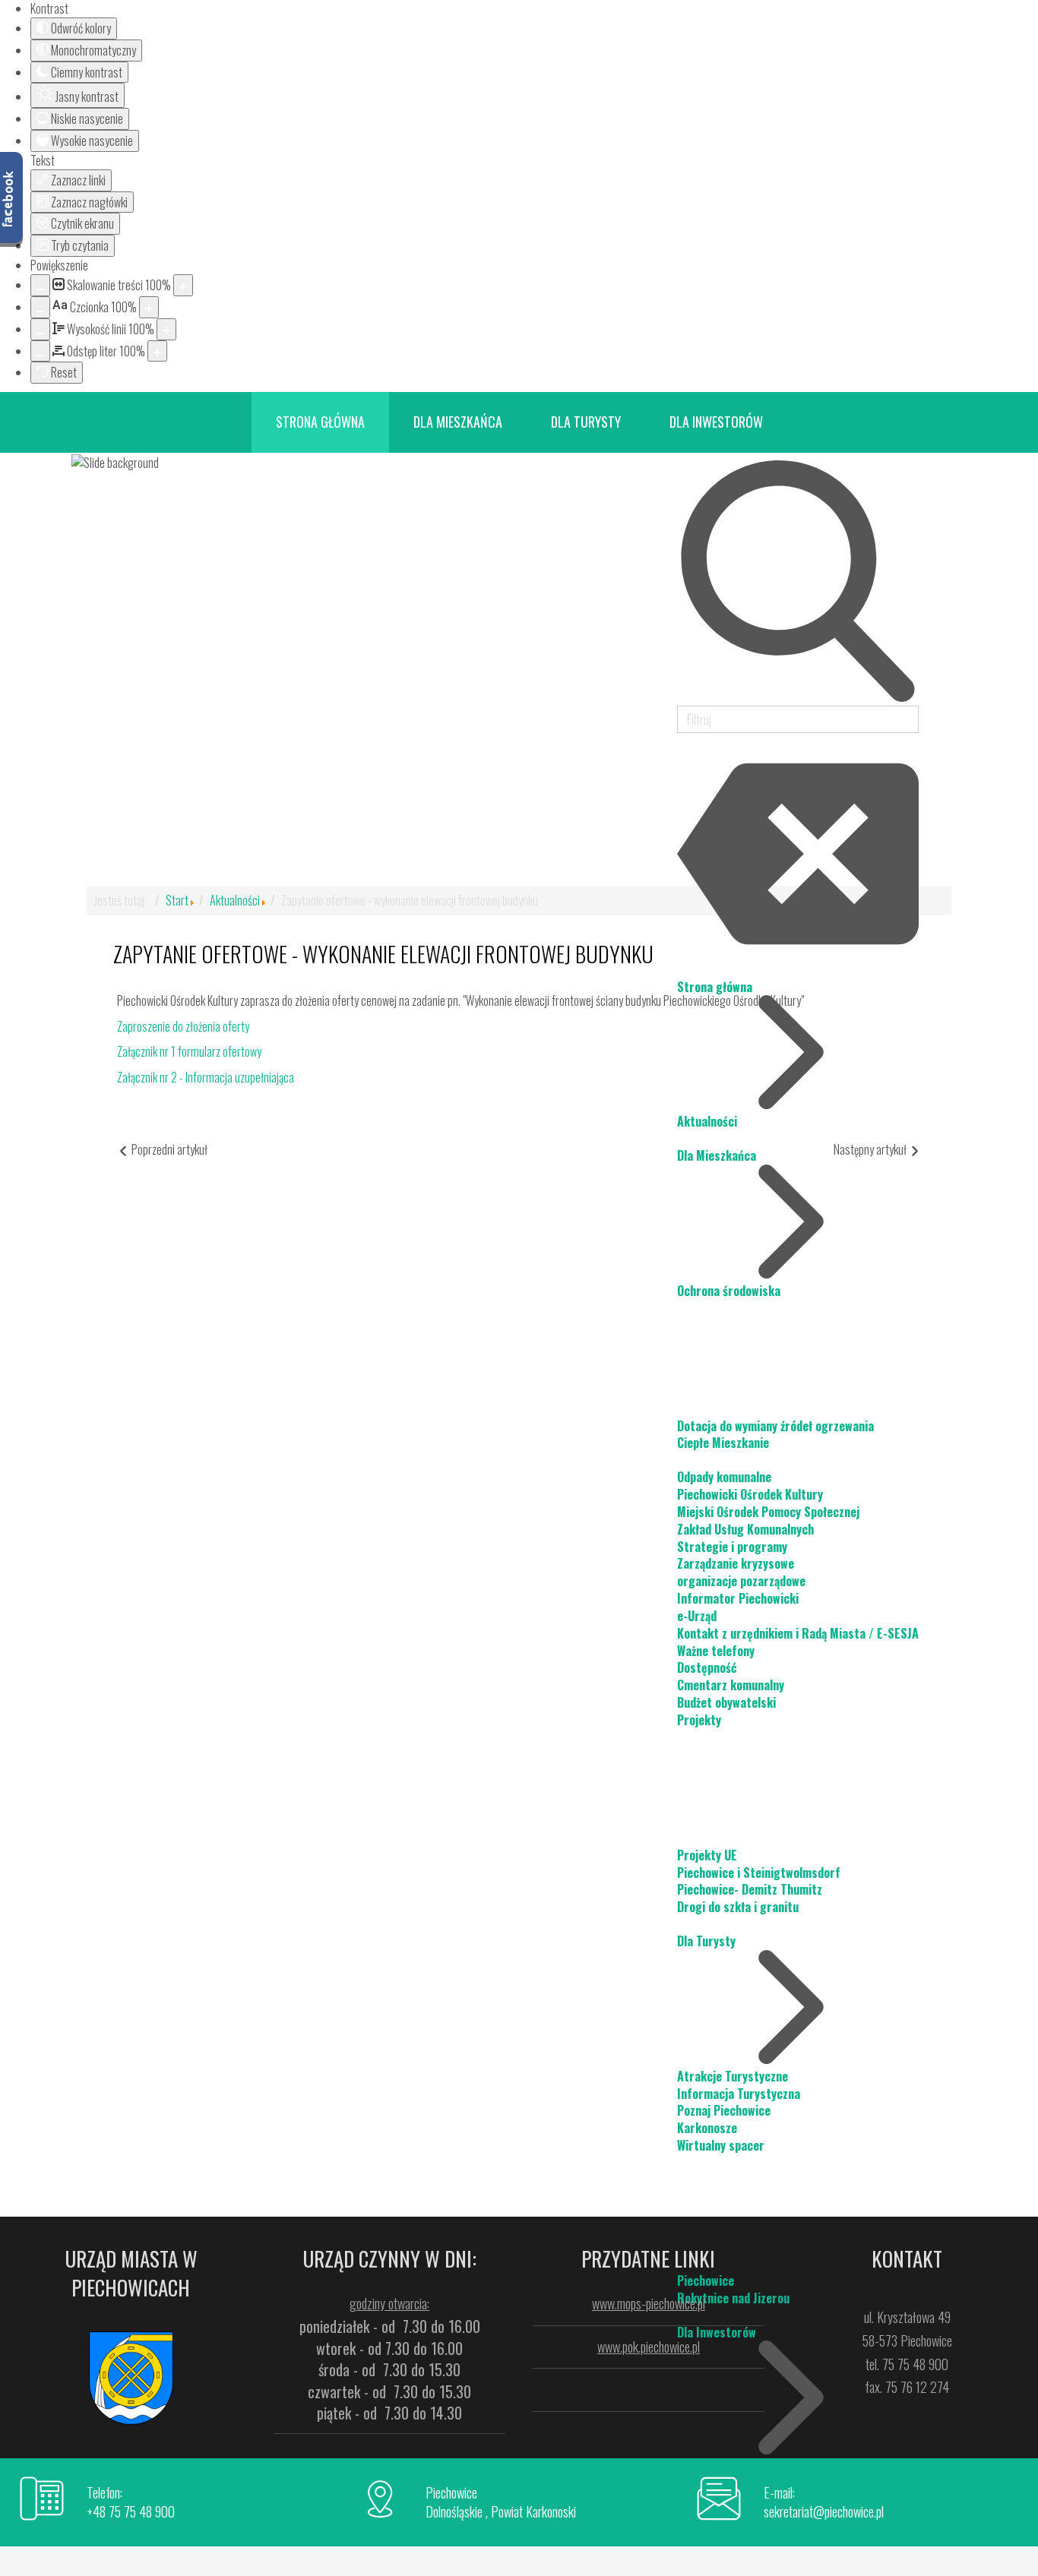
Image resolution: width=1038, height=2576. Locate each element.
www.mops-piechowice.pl (649, 2303)
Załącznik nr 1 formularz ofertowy (189, 1051)
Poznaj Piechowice (724, 2110)
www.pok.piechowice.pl (649, 2347)
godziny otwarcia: (389, 2303)
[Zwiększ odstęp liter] (157, 351)
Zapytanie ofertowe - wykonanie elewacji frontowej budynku (383, 954)
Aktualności (235, 900)
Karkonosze (707, 2128)
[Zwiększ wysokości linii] (166, 329)
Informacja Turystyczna (739, 2094)
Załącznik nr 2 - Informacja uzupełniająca (206, 1077)
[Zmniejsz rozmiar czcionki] (40, 307)
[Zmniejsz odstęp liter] (40, 351)
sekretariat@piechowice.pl (824, 2511)
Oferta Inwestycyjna (729, 2467)
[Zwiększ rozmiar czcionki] (149, 307)
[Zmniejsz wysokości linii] (40, 329)
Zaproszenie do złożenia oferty (183, 1026)
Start (177, 900)
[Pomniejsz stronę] (40, 285)
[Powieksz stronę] (183, 285)
